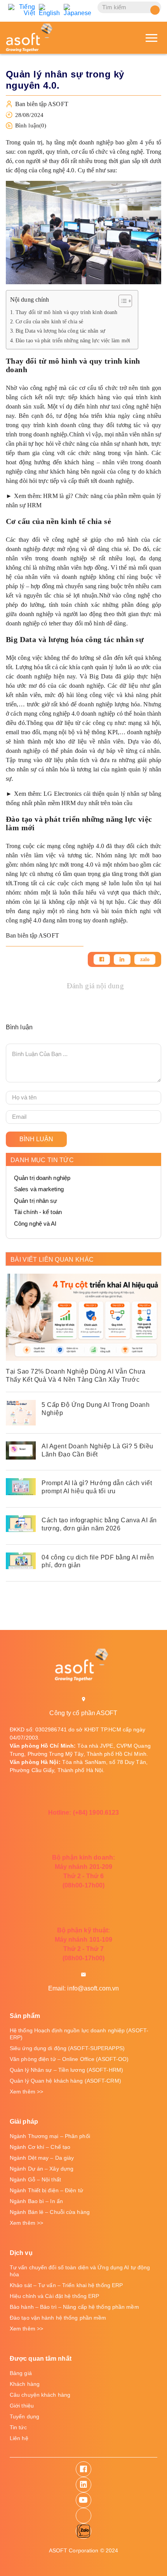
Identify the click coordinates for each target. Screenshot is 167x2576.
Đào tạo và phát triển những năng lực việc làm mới (73, 340)
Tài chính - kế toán (38, 1212)
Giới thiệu (22, 2406)
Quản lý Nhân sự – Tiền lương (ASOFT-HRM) (66, 2070)
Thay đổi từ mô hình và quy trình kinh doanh (66, 312)
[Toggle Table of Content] (121, 301)
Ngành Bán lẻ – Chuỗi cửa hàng (50, 2212)
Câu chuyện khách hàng (40, 2395)
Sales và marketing (39, 1189)
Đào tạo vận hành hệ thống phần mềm (58, 2318)
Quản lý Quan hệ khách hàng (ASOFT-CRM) (65, 2081)
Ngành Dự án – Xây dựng (42, 2169)
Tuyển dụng (24, 2416)
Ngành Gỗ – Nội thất (35, 2179)
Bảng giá (21, 2373)
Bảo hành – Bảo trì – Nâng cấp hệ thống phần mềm (74, 2307)
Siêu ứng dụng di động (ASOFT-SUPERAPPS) (67, 2048)
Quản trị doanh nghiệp (42, 1178)
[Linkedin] (122, 959)
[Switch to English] (50, 10)
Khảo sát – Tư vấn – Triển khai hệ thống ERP (66, 2285)
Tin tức (18, 2427)
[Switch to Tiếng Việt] (22, 10)
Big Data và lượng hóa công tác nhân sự (60, 331)
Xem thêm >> (26, 2092)
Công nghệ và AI (35, 1224)
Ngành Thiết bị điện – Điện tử (46, 2190)
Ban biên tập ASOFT (42, 104)
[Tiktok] (83, 2516)
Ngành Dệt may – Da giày (42, 2158)
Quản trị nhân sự (36, 1201)
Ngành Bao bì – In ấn (36, 2201)
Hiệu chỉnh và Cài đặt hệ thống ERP (54, 2296)
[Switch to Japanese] (77, 10)
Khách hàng (25, 2384)
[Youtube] (83, 2500)
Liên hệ (19, 2438)
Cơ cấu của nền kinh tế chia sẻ (49, 321)
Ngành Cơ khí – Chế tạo (40, 2147)
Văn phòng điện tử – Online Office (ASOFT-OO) (69, 2059)
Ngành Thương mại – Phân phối (50, 2136)
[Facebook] (102, 959)
